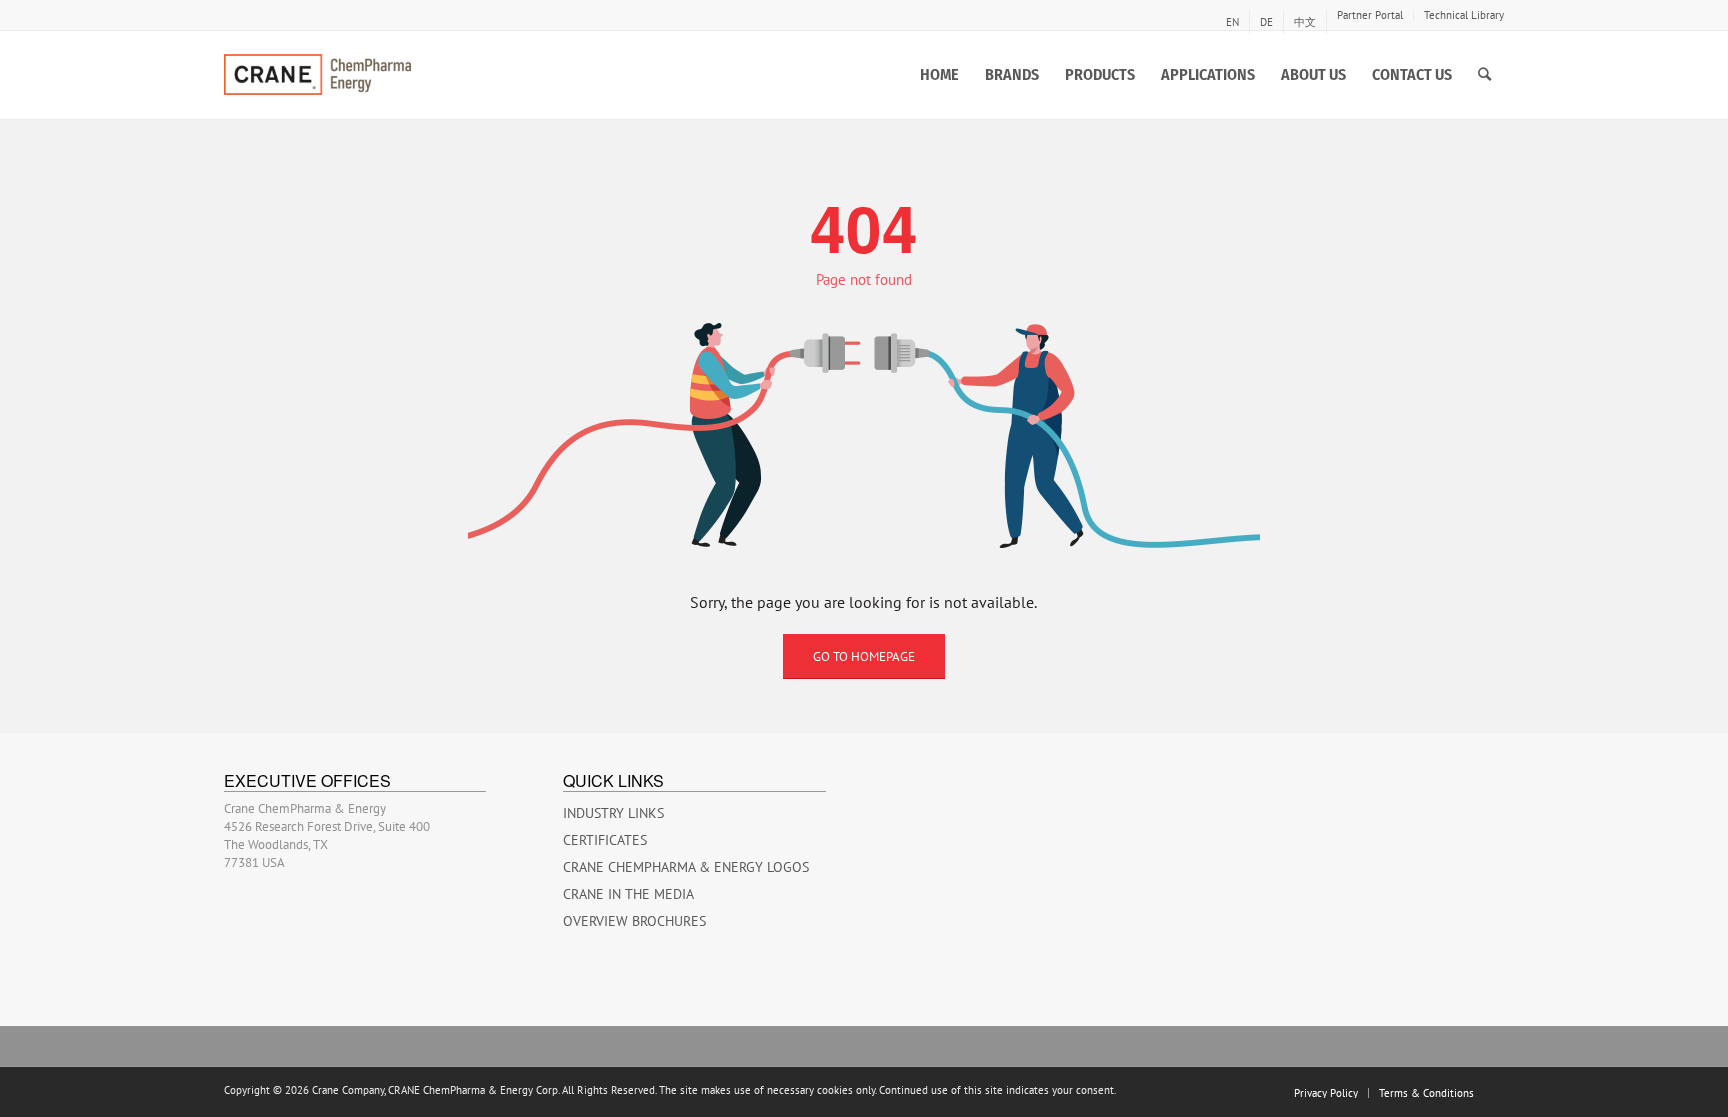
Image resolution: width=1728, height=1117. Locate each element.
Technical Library (1464, 15)
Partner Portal (1370, 15)
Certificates (605, 840)
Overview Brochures (634, 921)
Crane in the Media (628, 894)
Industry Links (613, 813)
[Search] (1484, 75)
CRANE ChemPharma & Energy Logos (686, 867)
